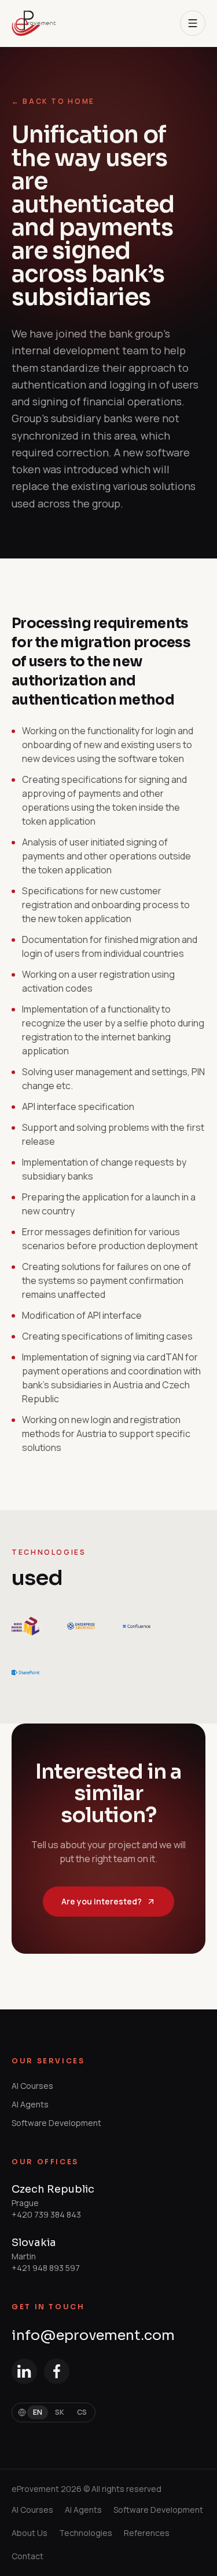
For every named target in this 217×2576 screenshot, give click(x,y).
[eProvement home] (34, 23)
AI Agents (30, 2104)
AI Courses (32, 2086)
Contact (27, 2556)
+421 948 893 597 (46, 2268)
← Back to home (53, 101)
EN (38, 2412)
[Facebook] (57, 2371)
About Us (30, 2533)
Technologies (86, 2533)
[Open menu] (193, 23)
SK (60, 2412)
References (147, 2533)
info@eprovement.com (93, 2335)
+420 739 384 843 (46, 2214)
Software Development (56, 2123)
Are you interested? (102, 1901)
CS (82, 2412)
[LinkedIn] (24, 2371)
